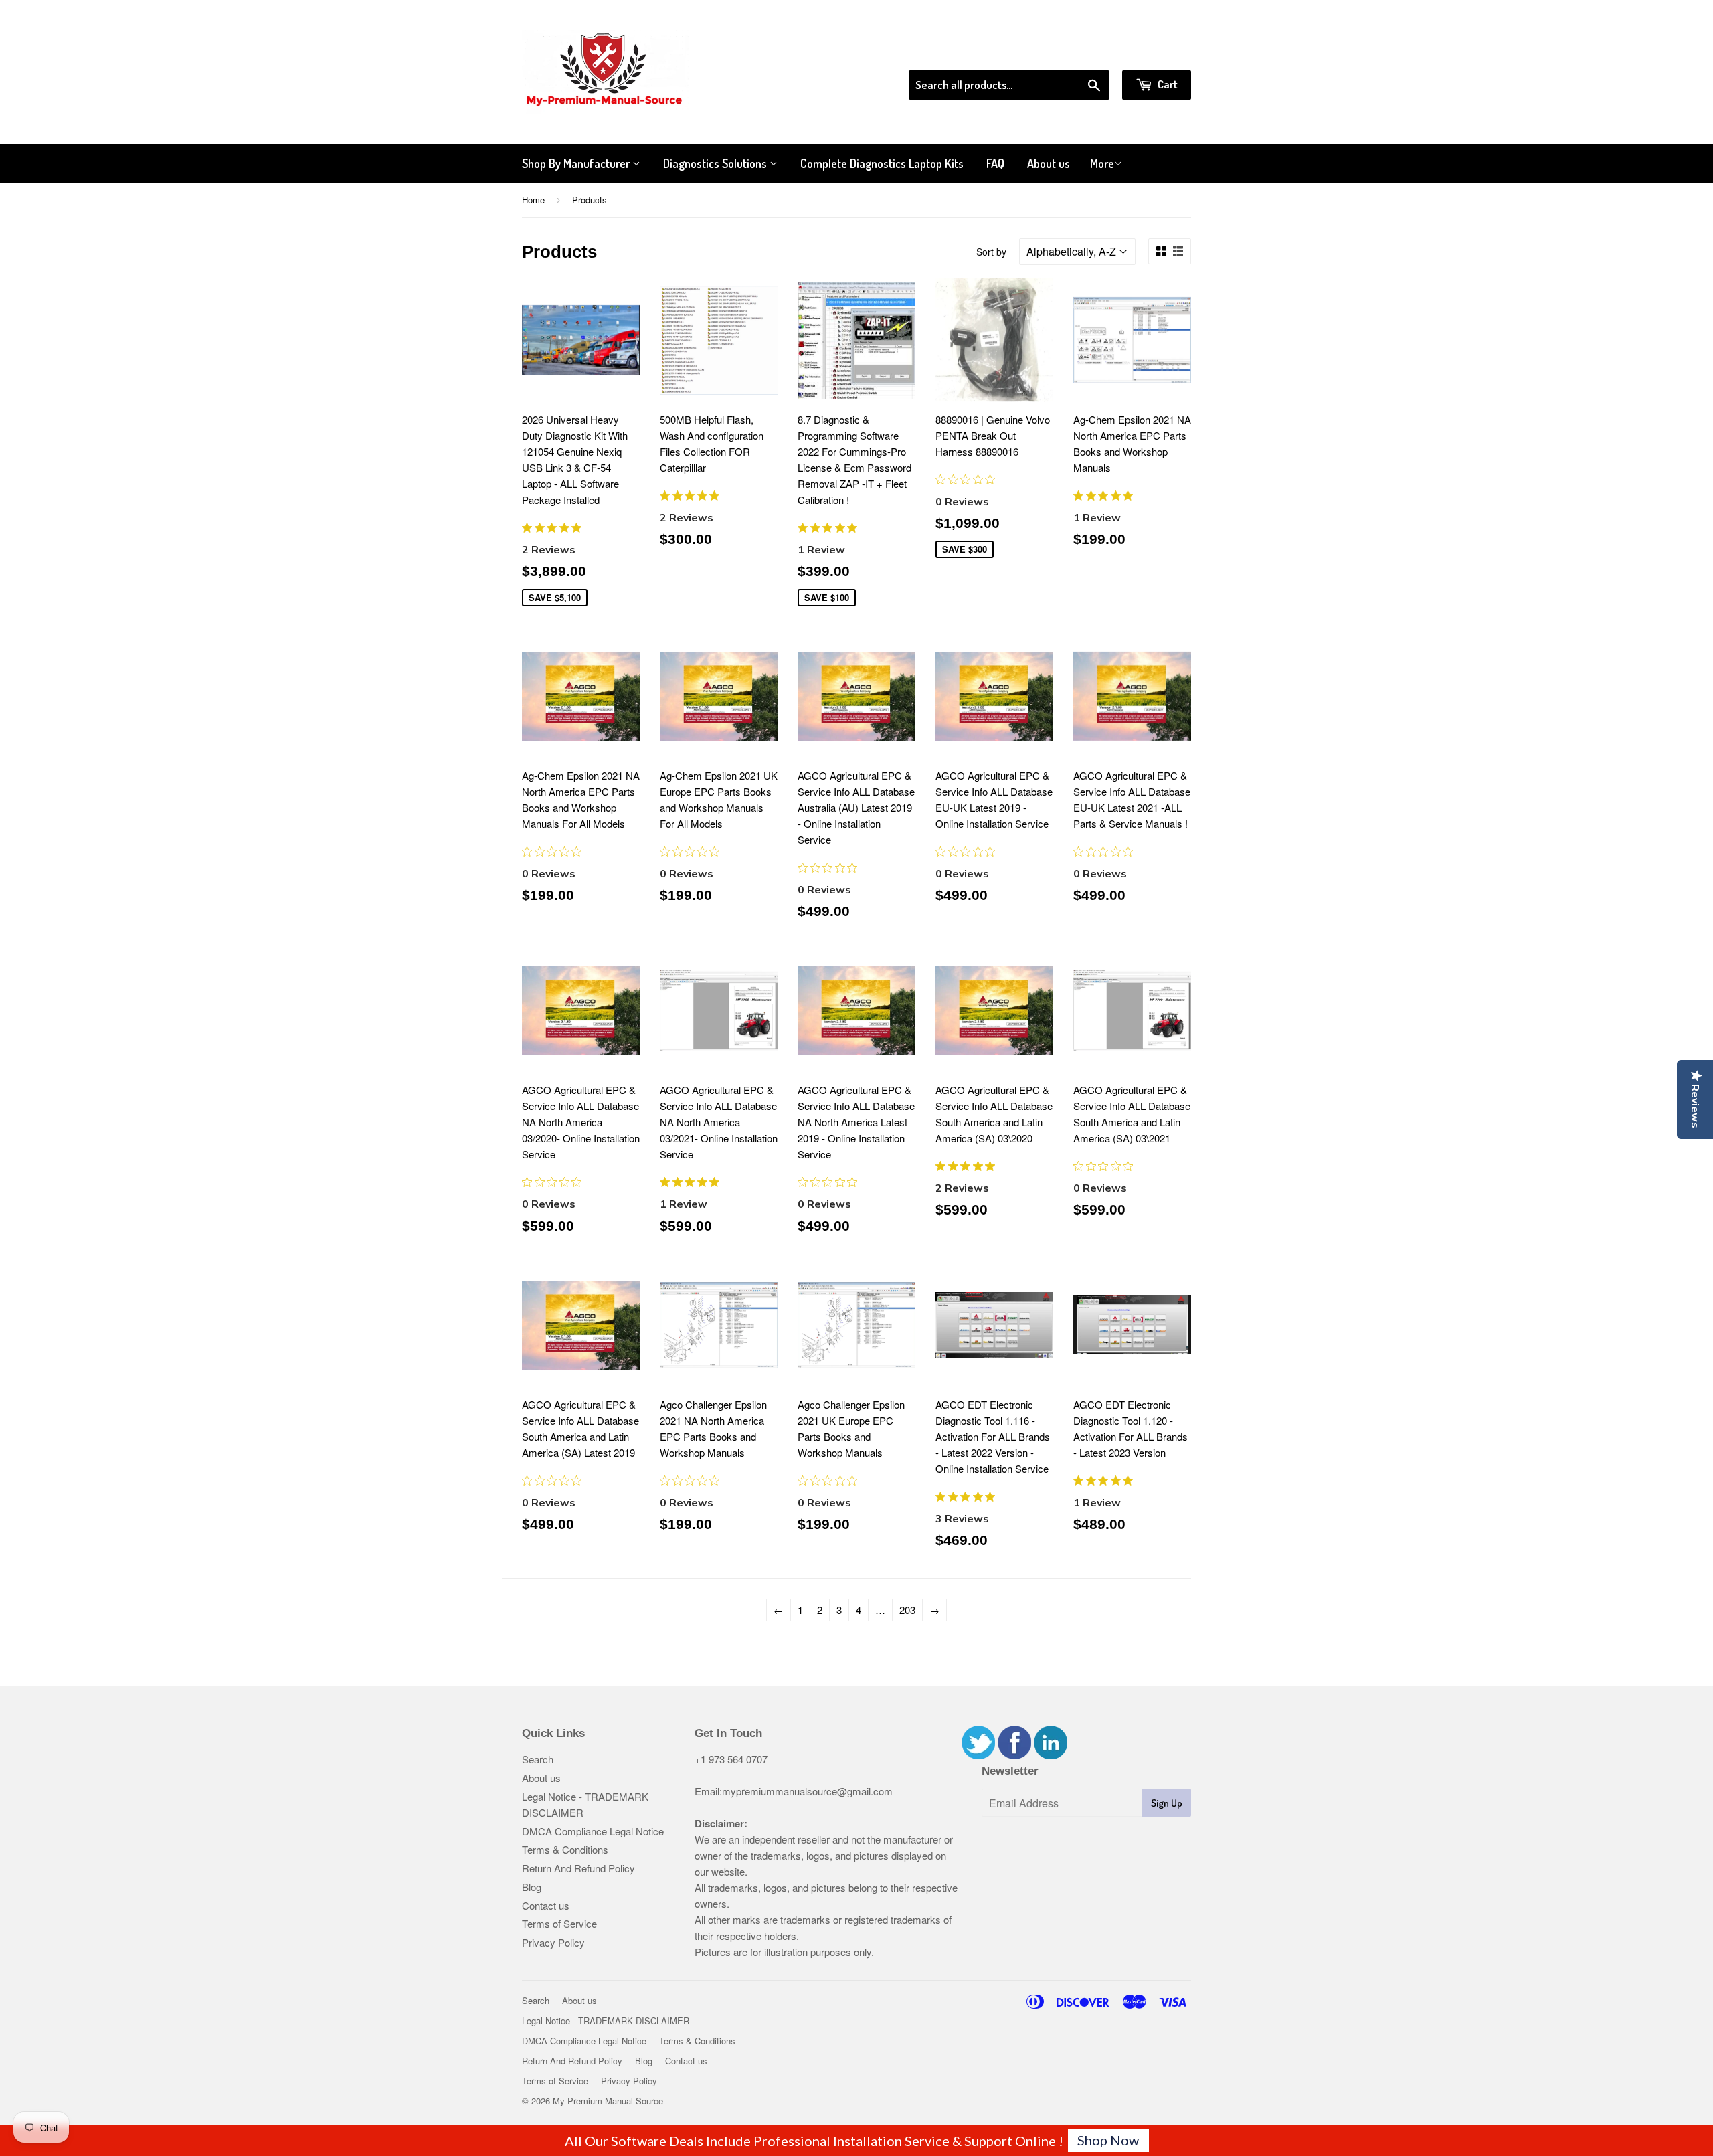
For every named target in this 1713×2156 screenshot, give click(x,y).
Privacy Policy (553, 1942)
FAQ (995, 163)
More (1102, 163)
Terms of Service (559, 1923)
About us (1049, 163)
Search (538, 1759)
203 (907, 1610)
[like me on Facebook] (1014, 1755)
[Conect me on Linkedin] (1051, 1755)
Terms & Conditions (565, 1849)
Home (533, 200)
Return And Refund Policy (578, 1868)
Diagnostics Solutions (716, 163)
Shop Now (1108, 2140)
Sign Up (1167, 1803)
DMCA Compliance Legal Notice (593, 1831)
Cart (1167, 84)
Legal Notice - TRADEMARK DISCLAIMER (606, 2020)
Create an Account (1153, 53)
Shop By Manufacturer (577, 163)
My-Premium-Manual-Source (608, 2101)
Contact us (546, 1905)
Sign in (1081, 53)
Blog (532, 1887)
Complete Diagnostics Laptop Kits (882, 163)
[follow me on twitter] (978, 1755)
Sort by (991, 252)
